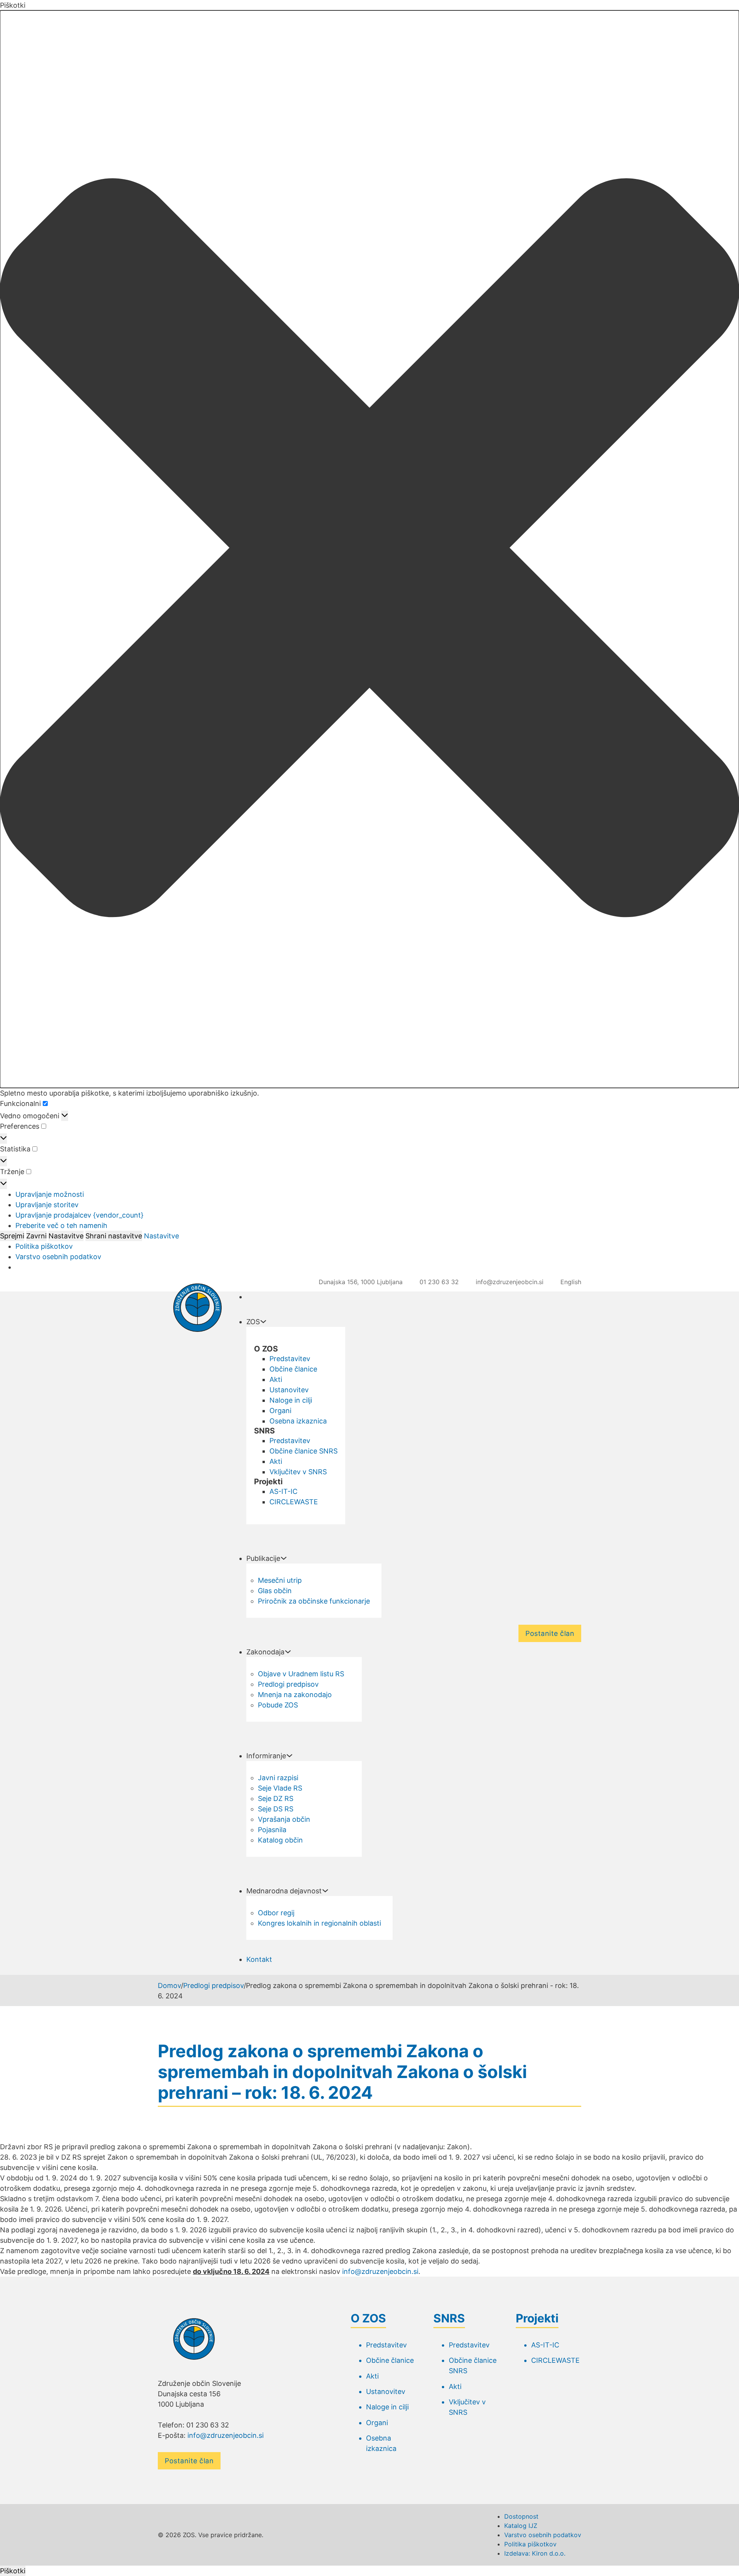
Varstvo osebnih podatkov (58, 1257)
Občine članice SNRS (303, 1451)
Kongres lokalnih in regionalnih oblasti (319, 1923)
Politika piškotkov (44, 1246)
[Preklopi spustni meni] (263, 1321)
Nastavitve (66, 1236)
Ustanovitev (289, 1390)
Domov (169, 1985)
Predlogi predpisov (288, 1684)
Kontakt (259, 1959)
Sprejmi (12, 1236)
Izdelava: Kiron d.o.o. (535, 2553)
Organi (280, 1411)
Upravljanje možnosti (50, 1194)
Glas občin (275, 1591)
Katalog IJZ (521, 2526)
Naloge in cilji (291, 1400)
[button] (369, 549)
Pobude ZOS (278, 1705)
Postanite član (550, 1633)
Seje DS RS (276, 1809)
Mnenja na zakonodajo (295, 1695)
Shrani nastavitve (114, 1236)
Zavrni (36, 1236)
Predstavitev (290, 1359)
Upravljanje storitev (47, 1205)
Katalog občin (280, 1840)
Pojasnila (272, 1830)
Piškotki (13, 2571)
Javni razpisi (278, 1778)
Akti (276, 1379)
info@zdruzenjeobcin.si (380, 2271)
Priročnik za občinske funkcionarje (314, 1601)
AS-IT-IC (283, 1491)
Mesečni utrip (280, 1580)
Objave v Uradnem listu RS (301, 1674)
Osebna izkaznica (298, 1421)
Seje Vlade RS (280, 1788)
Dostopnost (521, 2516)
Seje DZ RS (276, 1798)
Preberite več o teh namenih (61, 1225)
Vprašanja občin (284, 1819)
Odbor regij (276, 1913)
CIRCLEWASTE (294, 1502)
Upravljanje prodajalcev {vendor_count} (79, 1215)
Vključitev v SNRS (298, 1472)
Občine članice (293, 1369)
